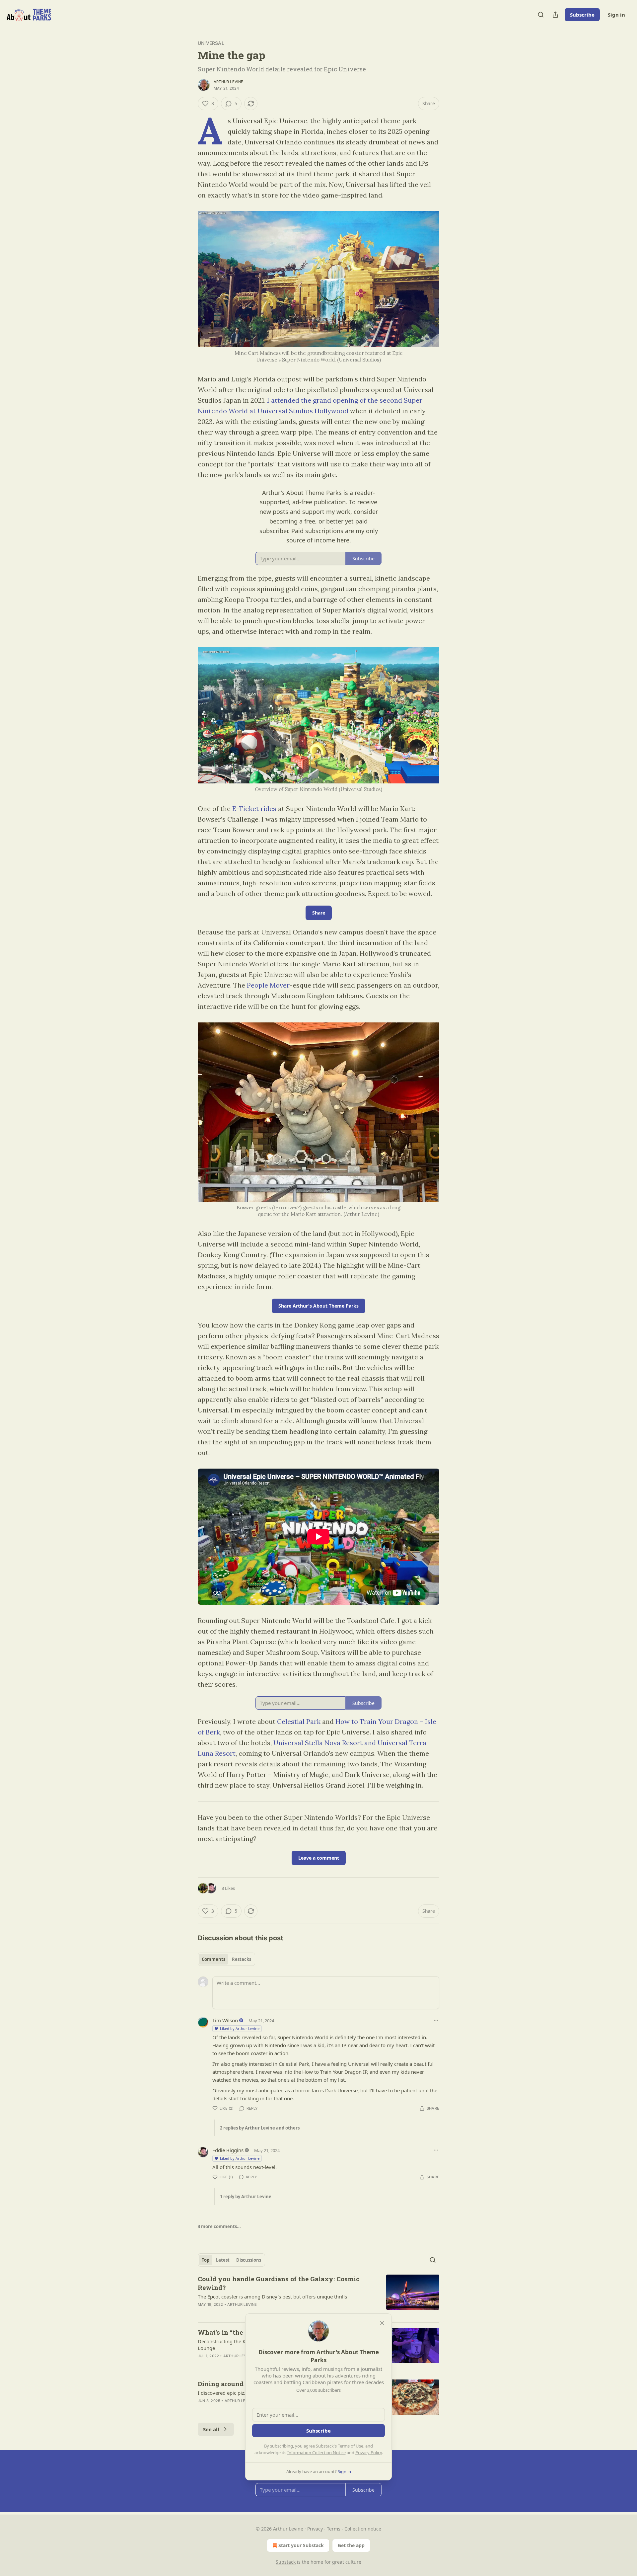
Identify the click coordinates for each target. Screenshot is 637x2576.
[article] (318, 2296)
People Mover (268, 985)
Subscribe (582, 15)
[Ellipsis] (436, 2020)
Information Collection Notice (317, 2453)
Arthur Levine (229, 82)
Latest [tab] (223, 2260)
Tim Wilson (225, 2020)
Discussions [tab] (249, 2260)
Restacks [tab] (242, 1959)
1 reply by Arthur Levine (246, 2197)
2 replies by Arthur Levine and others (260, 2128)
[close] (382, 2323)
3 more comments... (219, 2226)
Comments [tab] (213, 1959)
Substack (286, 2562)
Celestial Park (299, 1721)
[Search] (541, 15)
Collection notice (363, 2529)
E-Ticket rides (254, 808)
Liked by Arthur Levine (240, 2028)
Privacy (315, 2529)
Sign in (616, 15)
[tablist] (226, 1959)
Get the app (351, 2545)
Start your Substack (301, 2545)
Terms (334, 2529)
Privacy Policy (369, 2453)
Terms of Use (351, 2446)
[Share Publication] (555, 15)
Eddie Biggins (228, 2150)
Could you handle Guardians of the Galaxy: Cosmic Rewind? (279, 2283)
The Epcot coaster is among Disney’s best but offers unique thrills (272, 2296)
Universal (211, 43)
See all (211, 2429)
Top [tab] (206, 2260)
